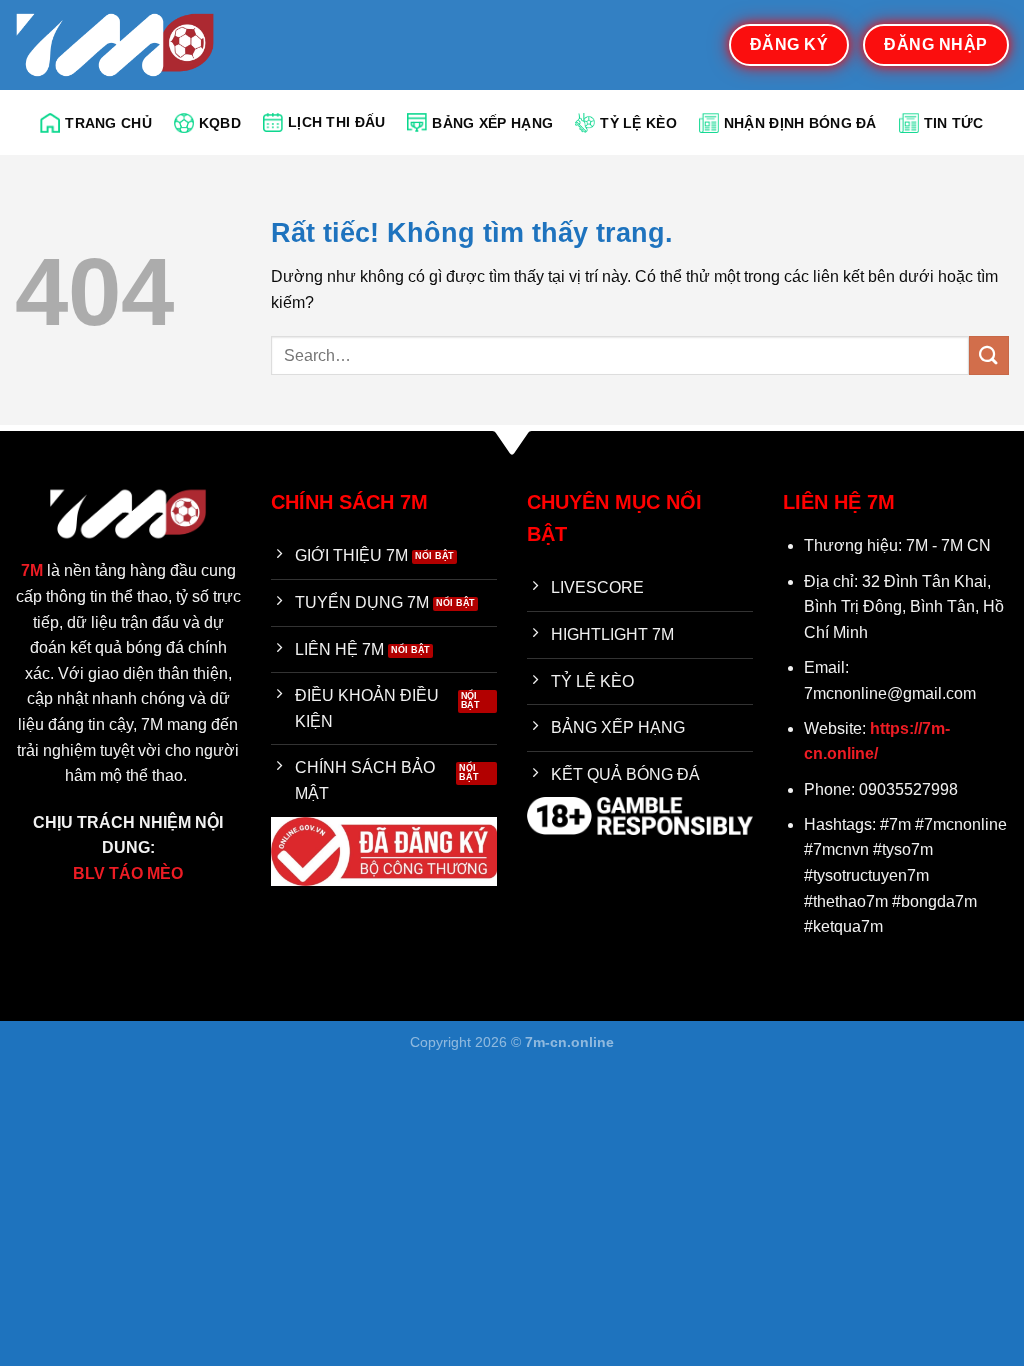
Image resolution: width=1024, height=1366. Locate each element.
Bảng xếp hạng (492, 123)
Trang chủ (108, 123)
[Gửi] (989, 355)
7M (32, 570)
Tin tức (954, 123)
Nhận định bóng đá (800, 123)
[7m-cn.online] (115, 44)
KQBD (220, 123)
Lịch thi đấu (336, 122)
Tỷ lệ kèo (638, 123)
